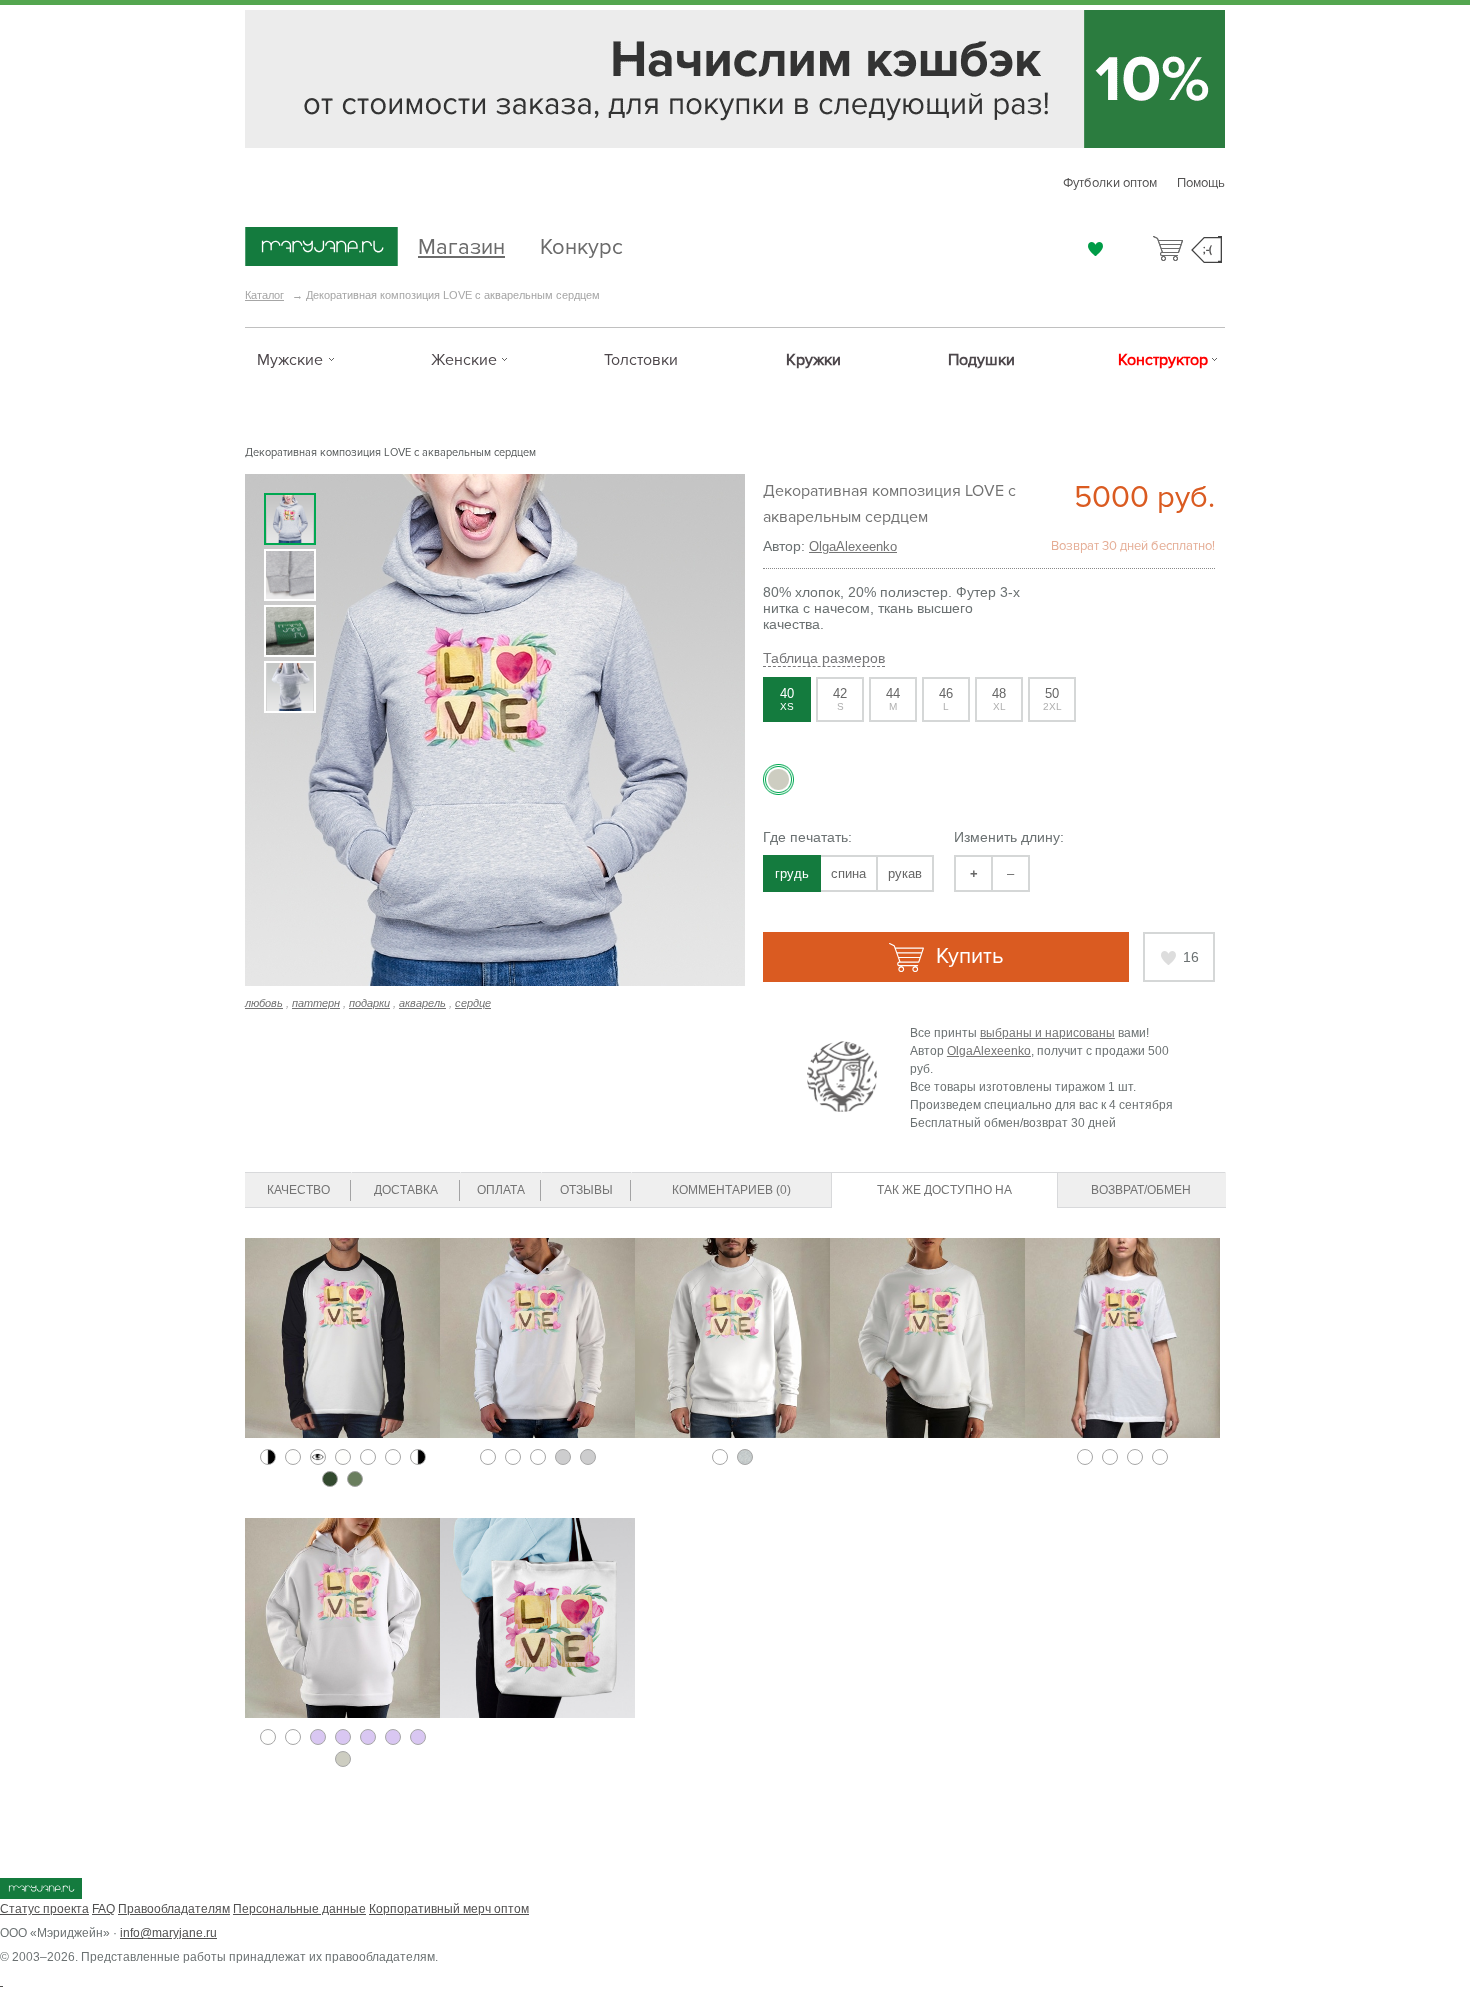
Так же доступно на (944, 1190)
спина (848, 873)
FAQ (103, 1909)
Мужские (290, 360)
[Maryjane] (41, 1895)
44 (893, 699)
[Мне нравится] (1095, 249)
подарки (369, 1003)
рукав (905, 873)
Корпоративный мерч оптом (449, 1909)
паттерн (316, 1003)
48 (999, 699)
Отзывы (586, 1190)
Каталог (264, 295)
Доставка (406, 1190)
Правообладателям (174, 1909)
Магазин (461, 244)
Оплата (501, 1190)
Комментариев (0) (731, 1190)
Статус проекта (44, 1909)
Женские (464, 360)
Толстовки (641, 360)
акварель (422, 1003)
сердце (473, 1003)
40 (787, 699)
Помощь (1201, 183)
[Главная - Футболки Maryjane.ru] (321, 248)
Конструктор (1163, 360)
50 (1052, 699)
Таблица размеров (824, 658)
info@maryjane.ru (168, 1933)
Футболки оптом (1110, 183)
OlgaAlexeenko (853, 546)
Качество (298, 1190)
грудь (792, 873)
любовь (264, 1003)
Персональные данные (299, 1909)
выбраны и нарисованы (1047, 1033)
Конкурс (581, 244)
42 (840, 699)
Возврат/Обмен (1141, 1190)
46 (946, 699)
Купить (966, 956)
